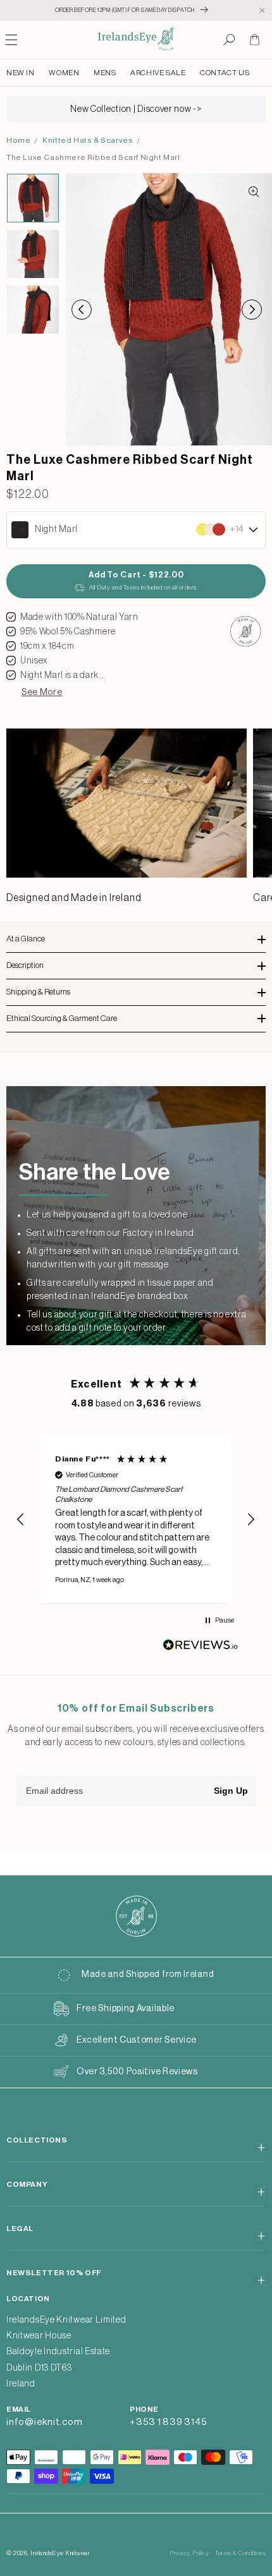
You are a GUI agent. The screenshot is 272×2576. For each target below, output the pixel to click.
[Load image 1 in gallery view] (33, 198)
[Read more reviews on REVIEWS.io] (201, 1648)
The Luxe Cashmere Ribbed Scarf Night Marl (93, 157)
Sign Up (231, 1791)
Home (18, 140)
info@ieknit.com (44, 2422)
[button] (229, 40)
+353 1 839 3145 (168, 2422)
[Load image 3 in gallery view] (33, 310)
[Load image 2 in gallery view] (33, 254)
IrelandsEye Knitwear (60, 2553)
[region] (136, 1520)
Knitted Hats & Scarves (88, 140)
